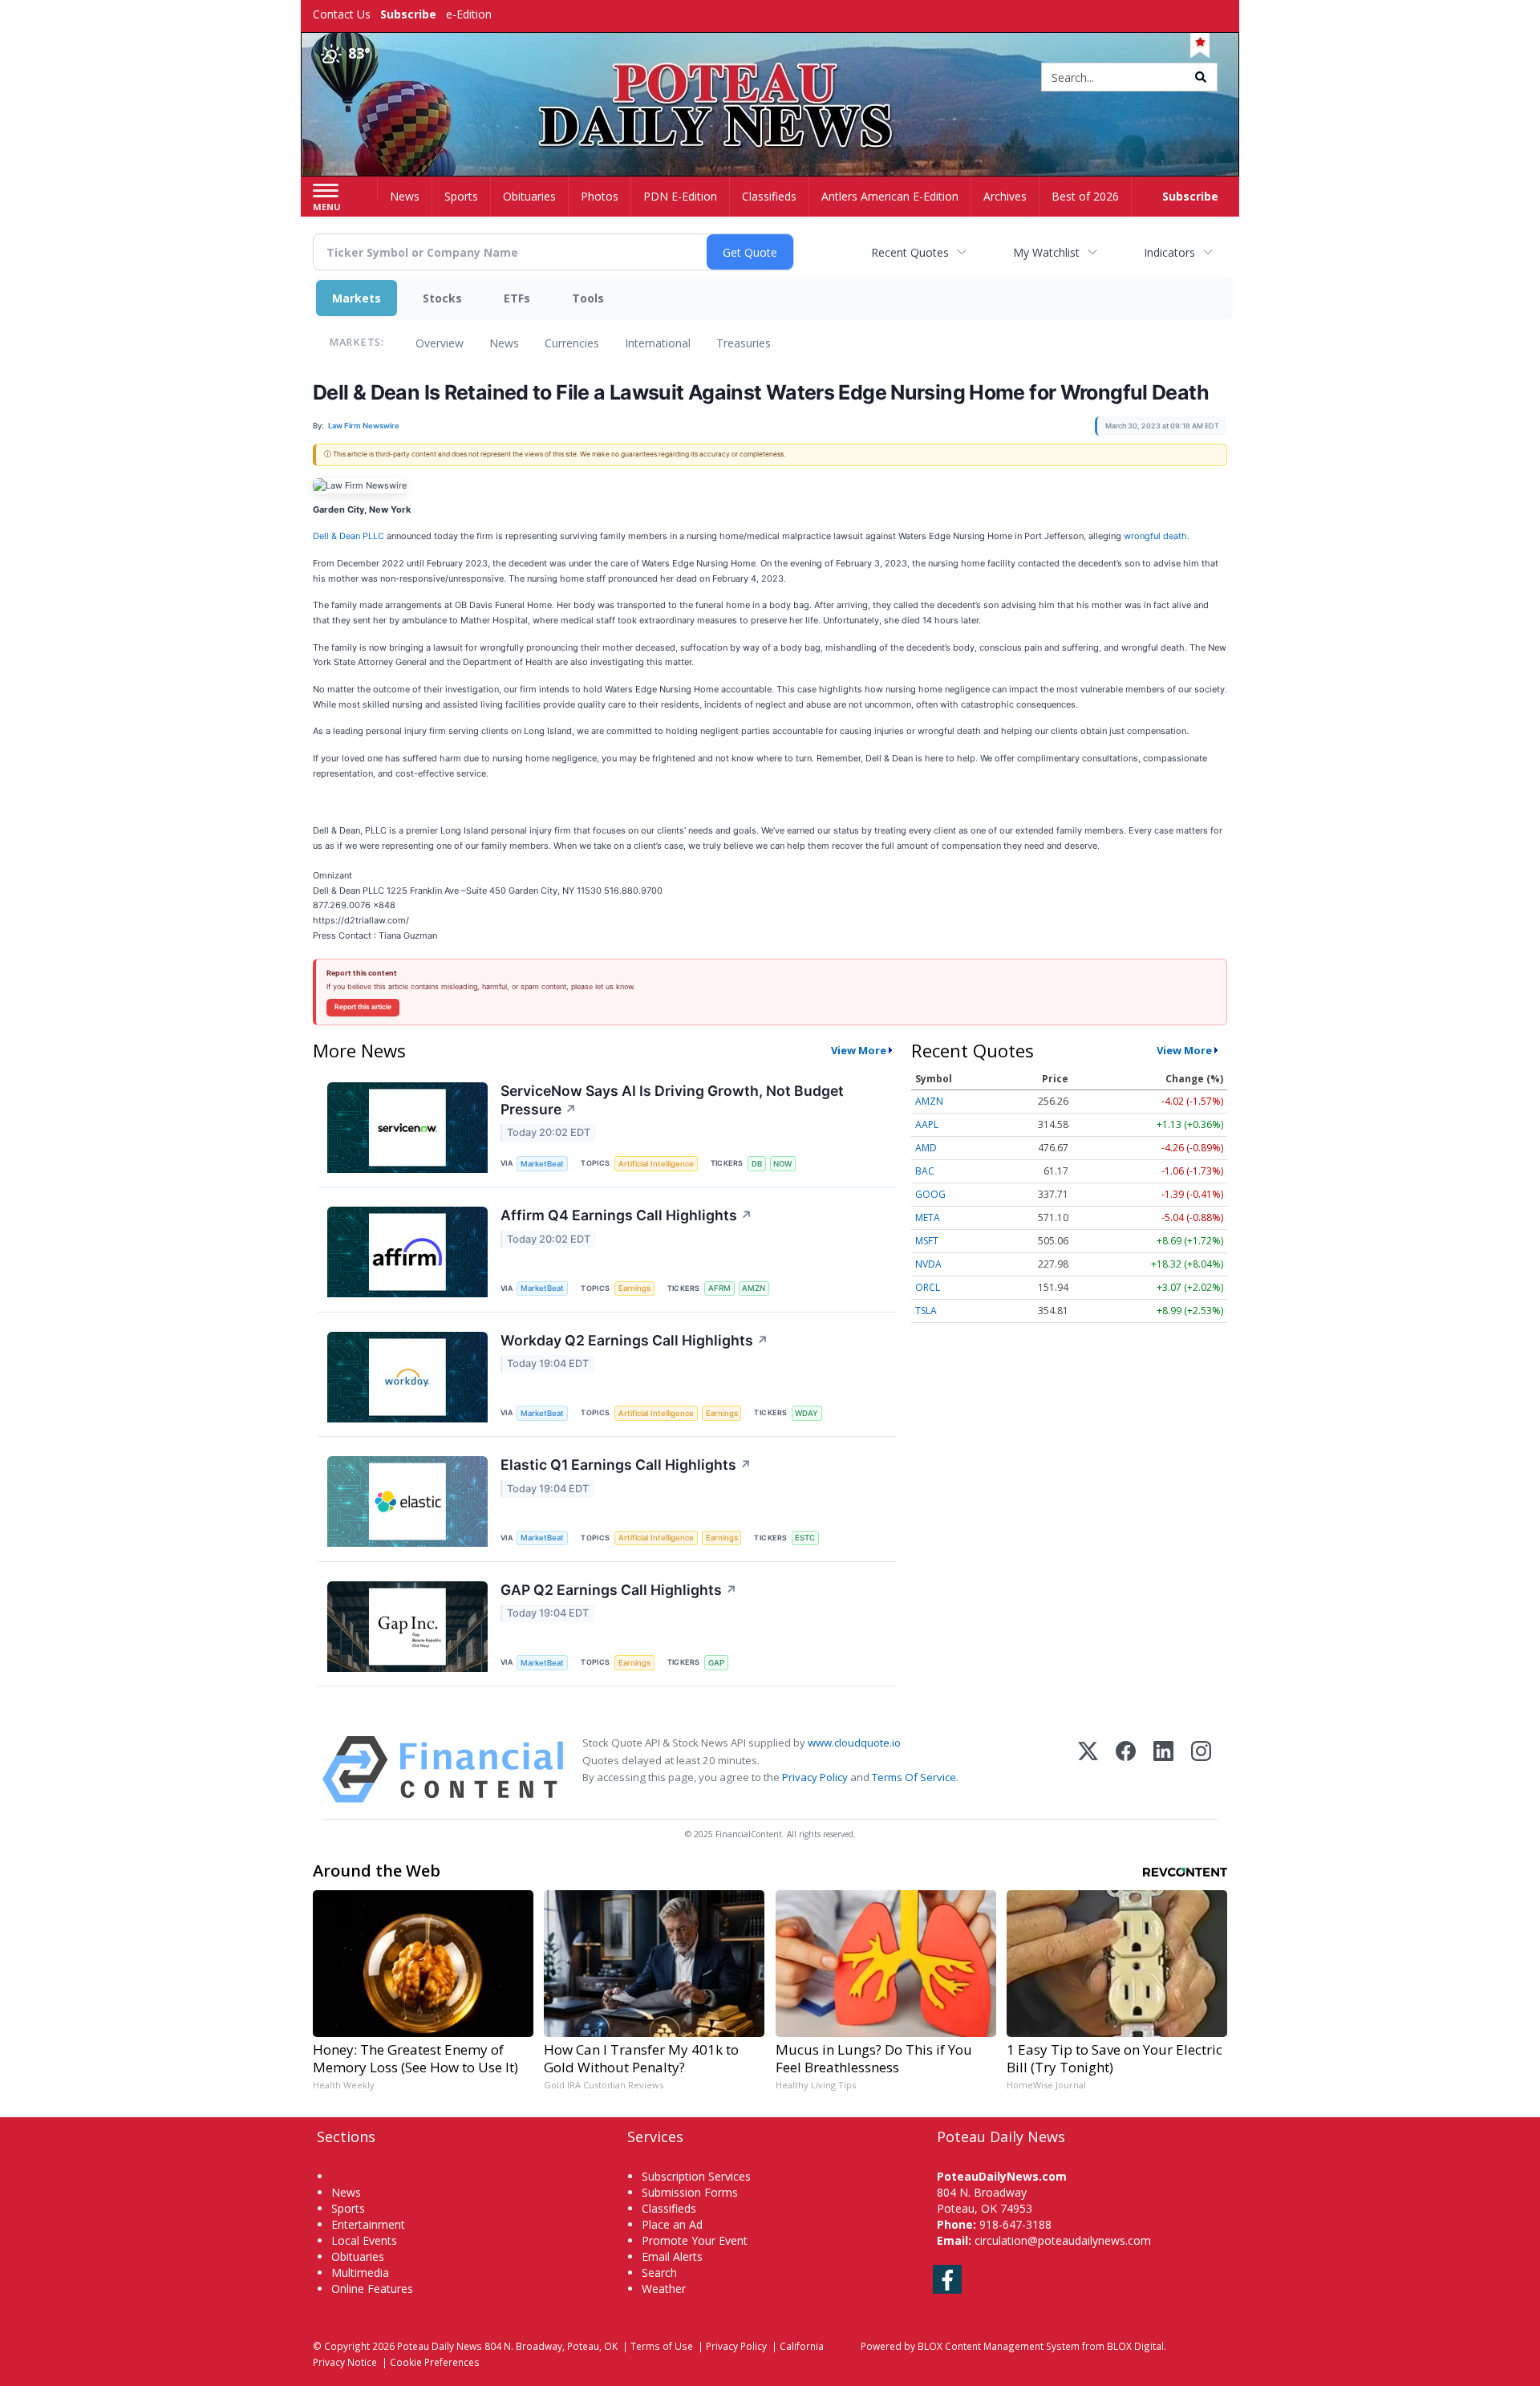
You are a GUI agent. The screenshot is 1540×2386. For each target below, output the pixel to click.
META (928, 1217)
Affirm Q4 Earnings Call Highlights (626, 1215)
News (504, 343)
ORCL (928, 1287)
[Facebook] (1126, 1769)
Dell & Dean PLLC (349, 536)
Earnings (634, 1288)
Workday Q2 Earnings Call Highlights (634, 1340)
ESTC (805, 1538)
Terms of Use (662, 2346)
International (658, 343)
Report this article (363, 1007)
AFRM (719, 1288)
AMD (926, 1148)
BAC (925, 1171)
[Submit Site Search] (1201, 77)
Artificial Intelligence (656, 1164)
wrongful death (1155, 536)
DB (757, 1164)
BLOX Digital (1135, 2346)
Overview (440, 343)
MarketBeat (542, 1164)
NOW (782, 1164)
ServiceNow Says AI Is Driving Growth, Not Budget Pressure (672, 1100)
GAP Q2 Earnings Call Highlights (619, 1590)
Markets (357, 298)
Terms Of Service (914, 1777)
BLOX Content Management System (999, 2346)
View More (859, 1050)
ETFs (517, 298)
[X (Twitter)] (1088, 1769)
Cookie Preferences (435, 2362)
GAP (716, 1663)
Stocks (442, 298)
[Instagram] (1201, 1769)
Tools (588, 298)
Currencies (572, 343)
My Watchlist (1046, 252)
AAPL (927, 1124)
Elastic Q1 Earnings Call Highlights (626, 1465)
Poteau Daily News (440, 2346)
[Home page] (770, 78)
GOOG (930, 1194)
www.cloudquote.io (854, 1743)
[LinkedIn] (1163, 1769)
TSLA (926, 1311)
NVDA (928, 1264)
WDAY (806, 1413)
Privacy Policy (815, 1777)
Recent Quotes (910, 252)
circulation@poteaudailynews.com (1063, 2240)
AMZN (754, 1288)
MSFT (927, 1241)
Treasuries (744, 343)
